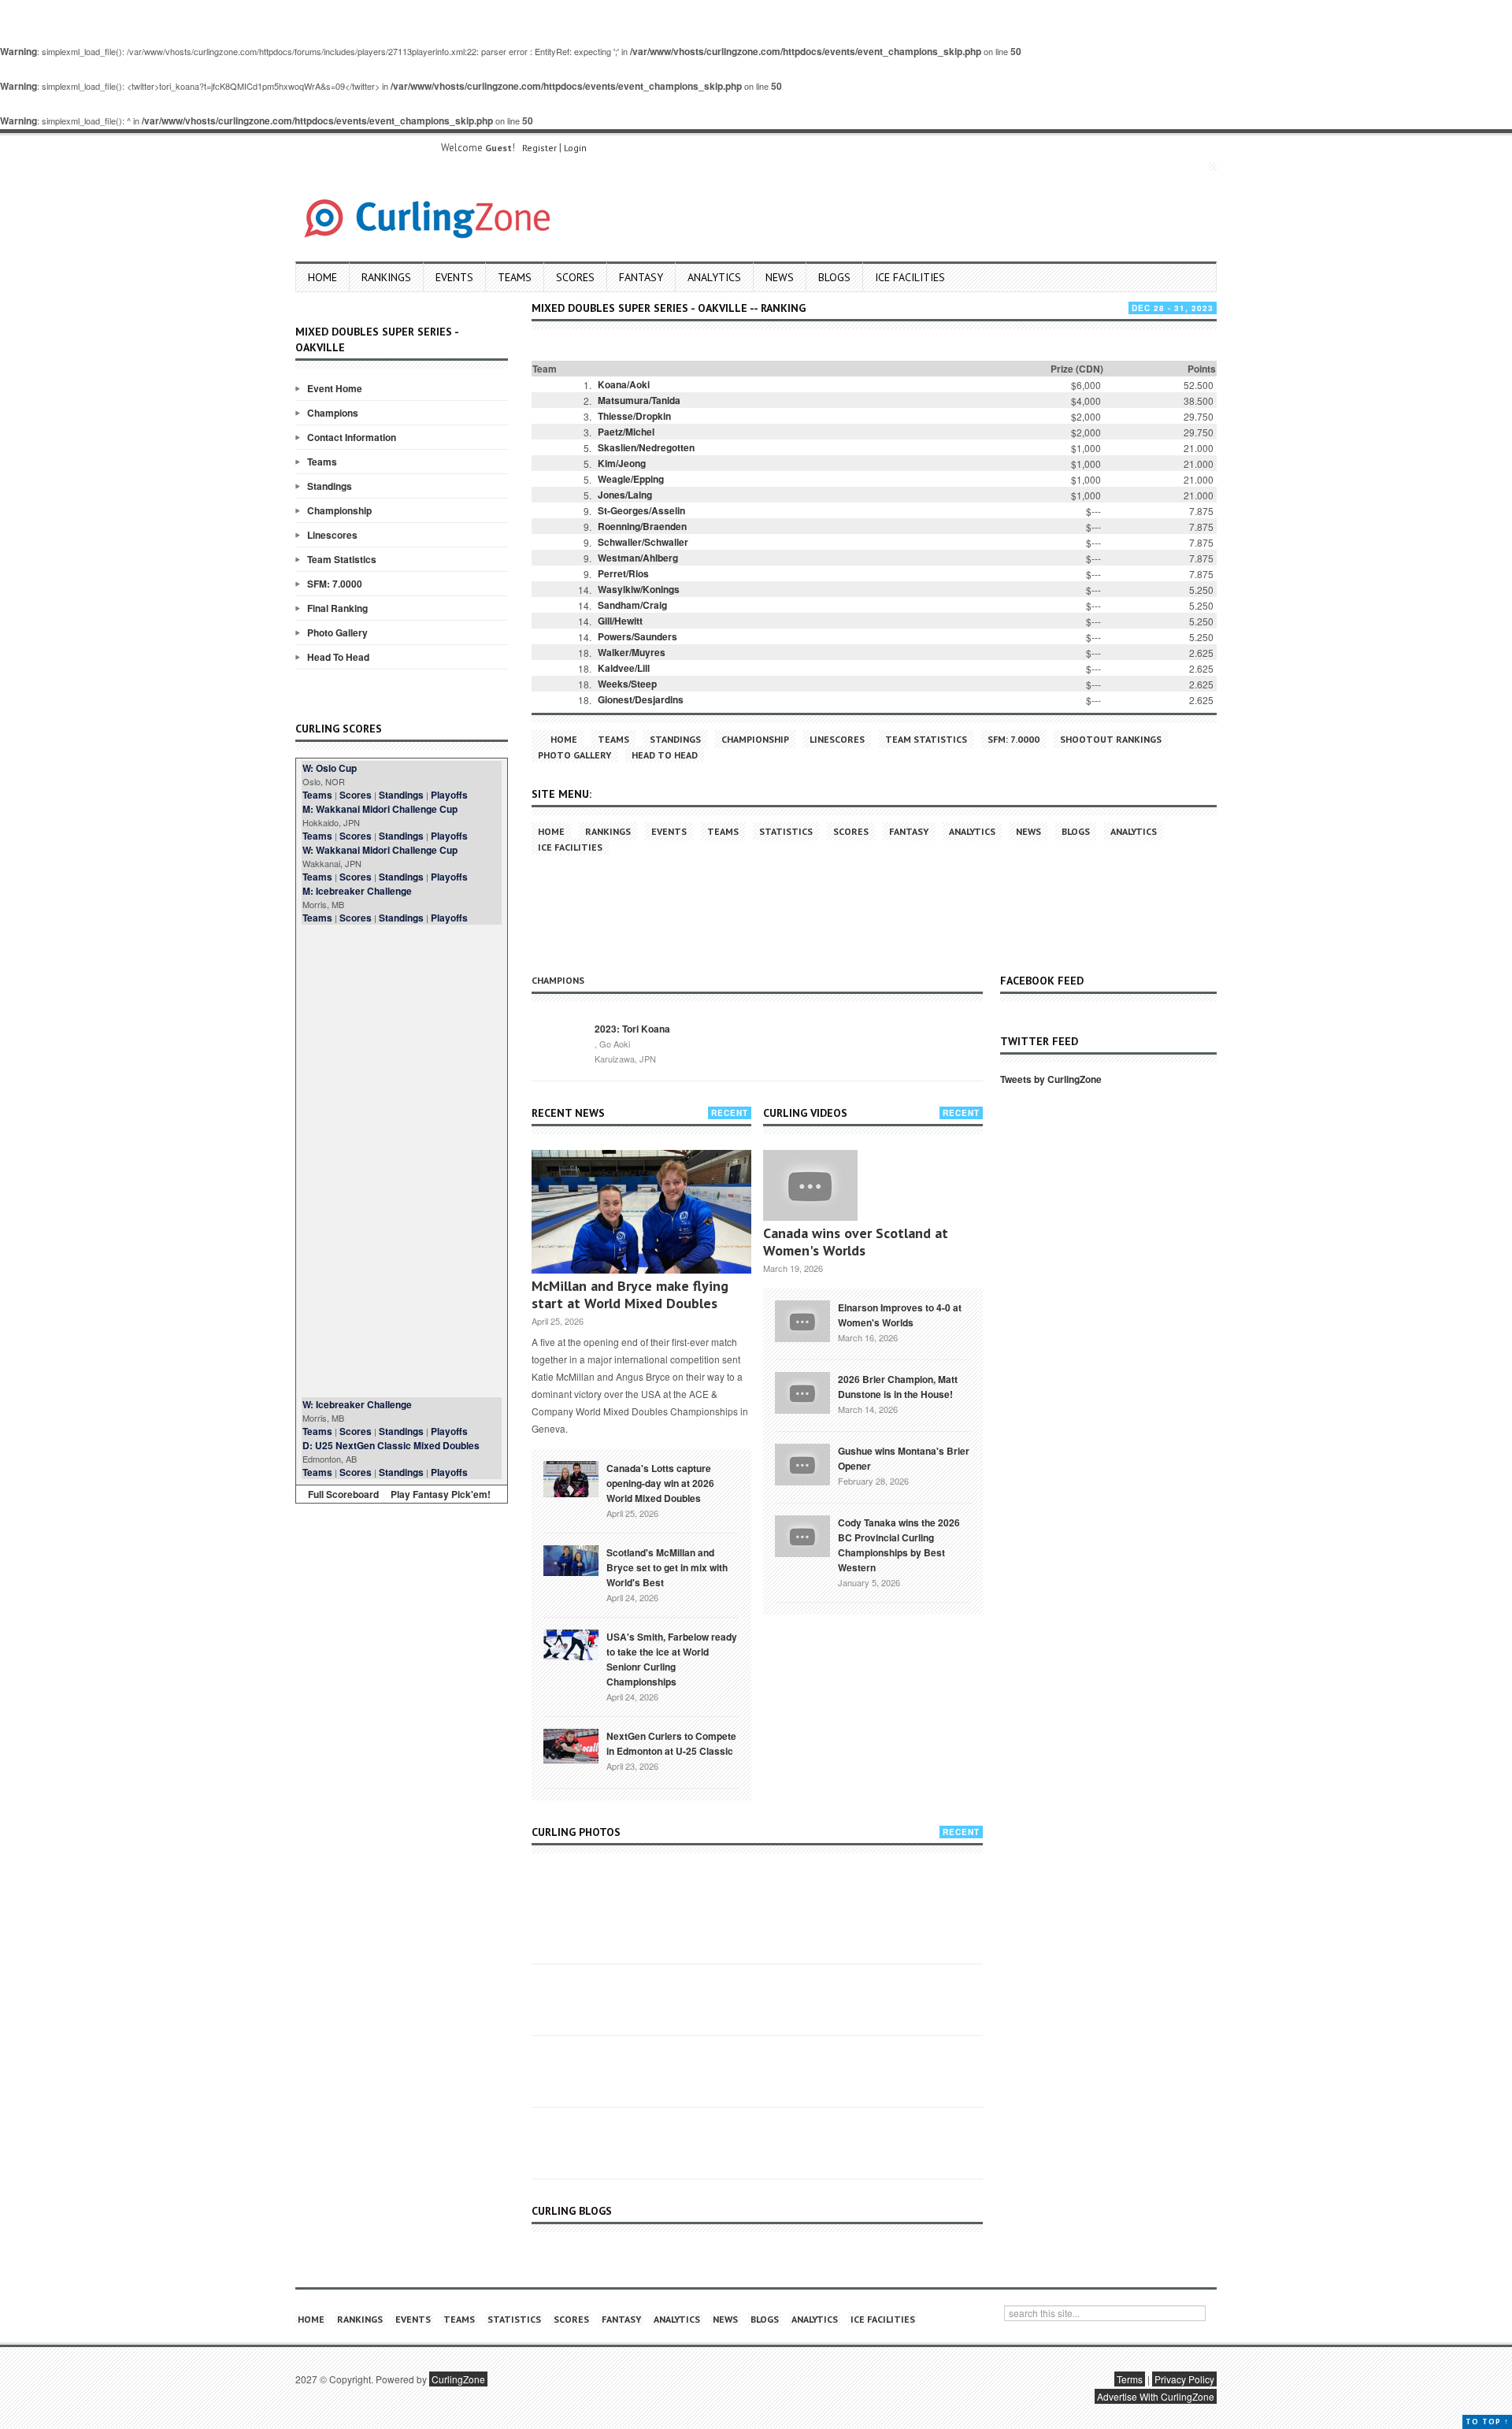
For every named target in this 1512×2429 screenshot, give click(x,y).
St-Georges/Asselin (641, 510)
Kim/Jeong (622, 463)
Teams (515, 277)
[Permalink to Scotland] (571, 1559)
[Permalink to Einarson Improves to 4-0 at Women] (802, 1319)
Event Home (335, 388)
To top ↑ (1487, 2422)
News (780, 277)
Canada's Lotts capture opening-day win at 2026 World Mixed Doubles (660, 1483)
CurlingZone (458, 2379)
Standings (330, 486)
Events (454, 277)
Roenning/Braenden (642, 526)
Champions (333, 413)
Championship (339, 510)
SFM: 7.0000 (335, 584)
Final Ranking (337, 608)
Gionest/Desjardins (641, 699)
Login (575, 148)
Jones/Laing (625, 495)
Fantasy (641, 277)
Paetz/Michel (626, 432)
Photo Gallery (337, 632)
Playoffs (449, 795)
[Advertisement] (402, 1161)
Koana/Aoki (624, 384)
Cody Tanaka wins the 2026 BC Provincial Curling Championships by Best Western (899, 1545)
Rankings (386, 277)
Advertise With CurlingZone (1156, 2396)
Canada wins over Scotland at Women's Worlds (856, 1242)
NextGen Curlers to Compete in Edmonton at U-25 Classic (671, 1743)
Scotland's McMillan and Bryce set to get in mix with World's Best (667, 1567)
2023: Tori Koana (632, 1029)
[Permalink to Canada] (571, 1478)
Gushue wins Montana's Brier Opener (904, 1458)
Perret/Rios (623, 573)
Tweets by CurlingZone (1051, 1079)
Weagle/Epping (631, 479)
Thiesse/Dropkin (634, 416)
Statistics (786, 831)
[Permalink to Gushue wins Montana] (802, 1463)
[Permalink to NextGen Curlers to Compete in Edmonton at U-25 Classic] (571, 1745)
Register (539, 148)
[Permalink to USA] (571, 1644)
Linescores (332, 535)
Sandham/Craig (632, 605)
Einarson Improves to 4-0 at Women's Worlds (900, 1315)
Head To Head (338, 657)
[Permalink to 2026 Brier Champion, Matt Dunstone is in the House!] (802, 1391)
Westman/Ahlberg (638, 558)
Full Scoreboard (343, 1494)
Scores (575, 277)
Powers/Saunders (637, 636)
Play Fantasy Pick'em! (441, 1494)
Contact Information (352, 437)
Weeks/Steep (627, 684)
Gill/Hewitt (620, 621)
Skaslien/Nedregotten (646, 447)
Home (322, 277)
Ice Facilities (910, 277)
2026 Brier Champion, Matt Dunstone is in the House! (898, 1387)
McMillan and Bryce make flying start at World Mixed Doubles (630, 1294)
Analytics (714, 277)
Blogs (834, 277)
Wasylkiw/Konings (639, 589)
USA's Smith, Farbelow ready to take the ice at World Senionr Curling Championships (672, 1659)
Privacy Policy (1184, 2379)
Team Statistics (342, 559)
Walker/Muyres (632, 652)
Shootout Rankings (1111, 739)
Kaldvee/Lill (624, 668)
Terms (1130, 2379)
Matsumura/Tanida (639, 400)
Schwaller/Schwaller (643, 542)
